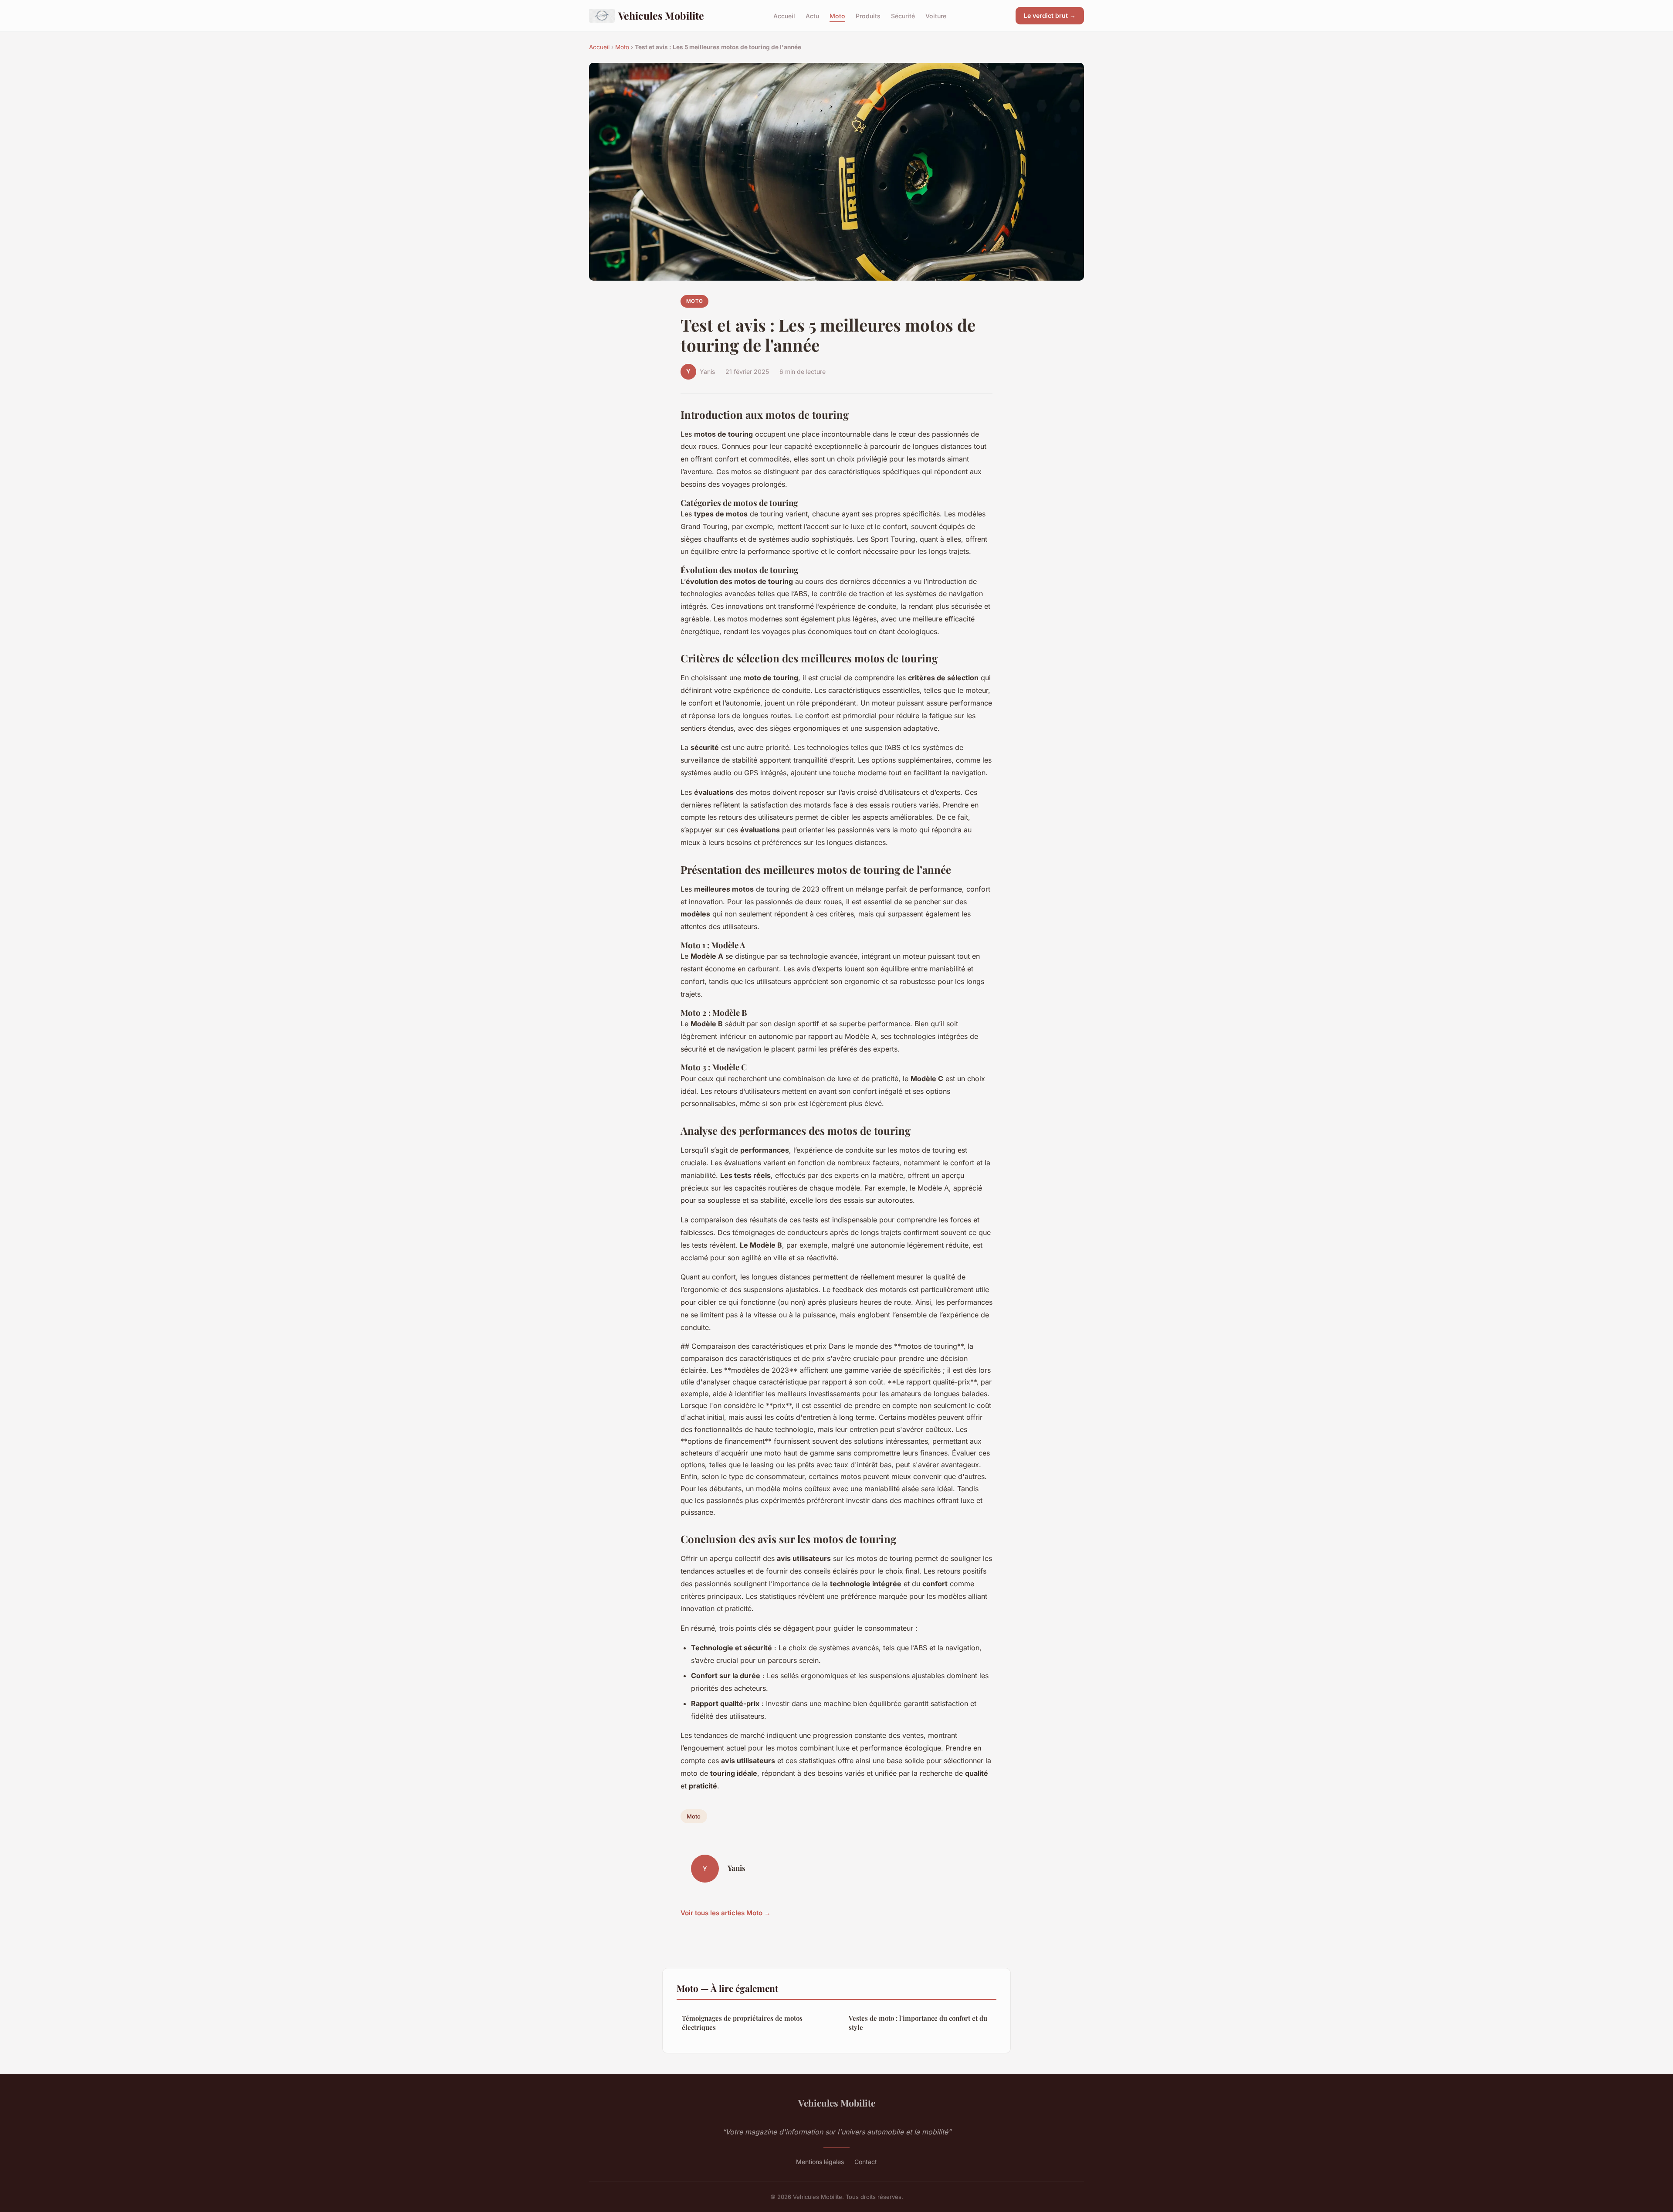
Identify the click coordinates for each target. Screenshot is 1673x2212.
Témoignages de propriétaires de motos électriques (742, 2023)
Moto (837, 15)
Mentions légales (820, 2162)
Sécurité (903, 15)
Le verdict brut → (1050, 15)
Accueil (784, 15)
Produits (868, 15)
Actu (812, 15)
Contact (866, 2162)
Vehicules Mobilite (661, 15)
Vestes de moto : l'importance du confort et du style (918, 2023)
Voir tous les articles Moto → (726, 1913)
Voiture (936, 15)
